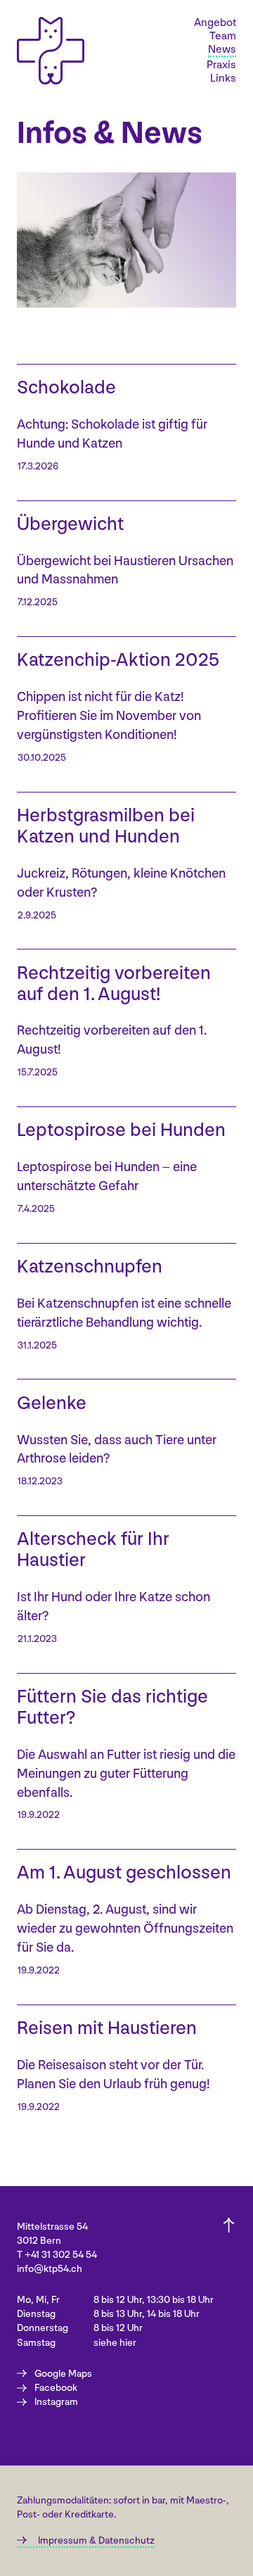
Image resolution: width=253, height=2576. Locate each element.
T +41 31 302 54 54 (57, 2255)
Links (223, 79)
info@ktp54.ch (50, 2269)
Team (223, 37)
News (222, 50)
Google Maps (63, 2374)
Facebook (56, 2388)
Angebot (215, 23)
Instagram (56, 2402)
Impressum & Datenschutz (96, 2540)
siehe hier (115, 2343)
